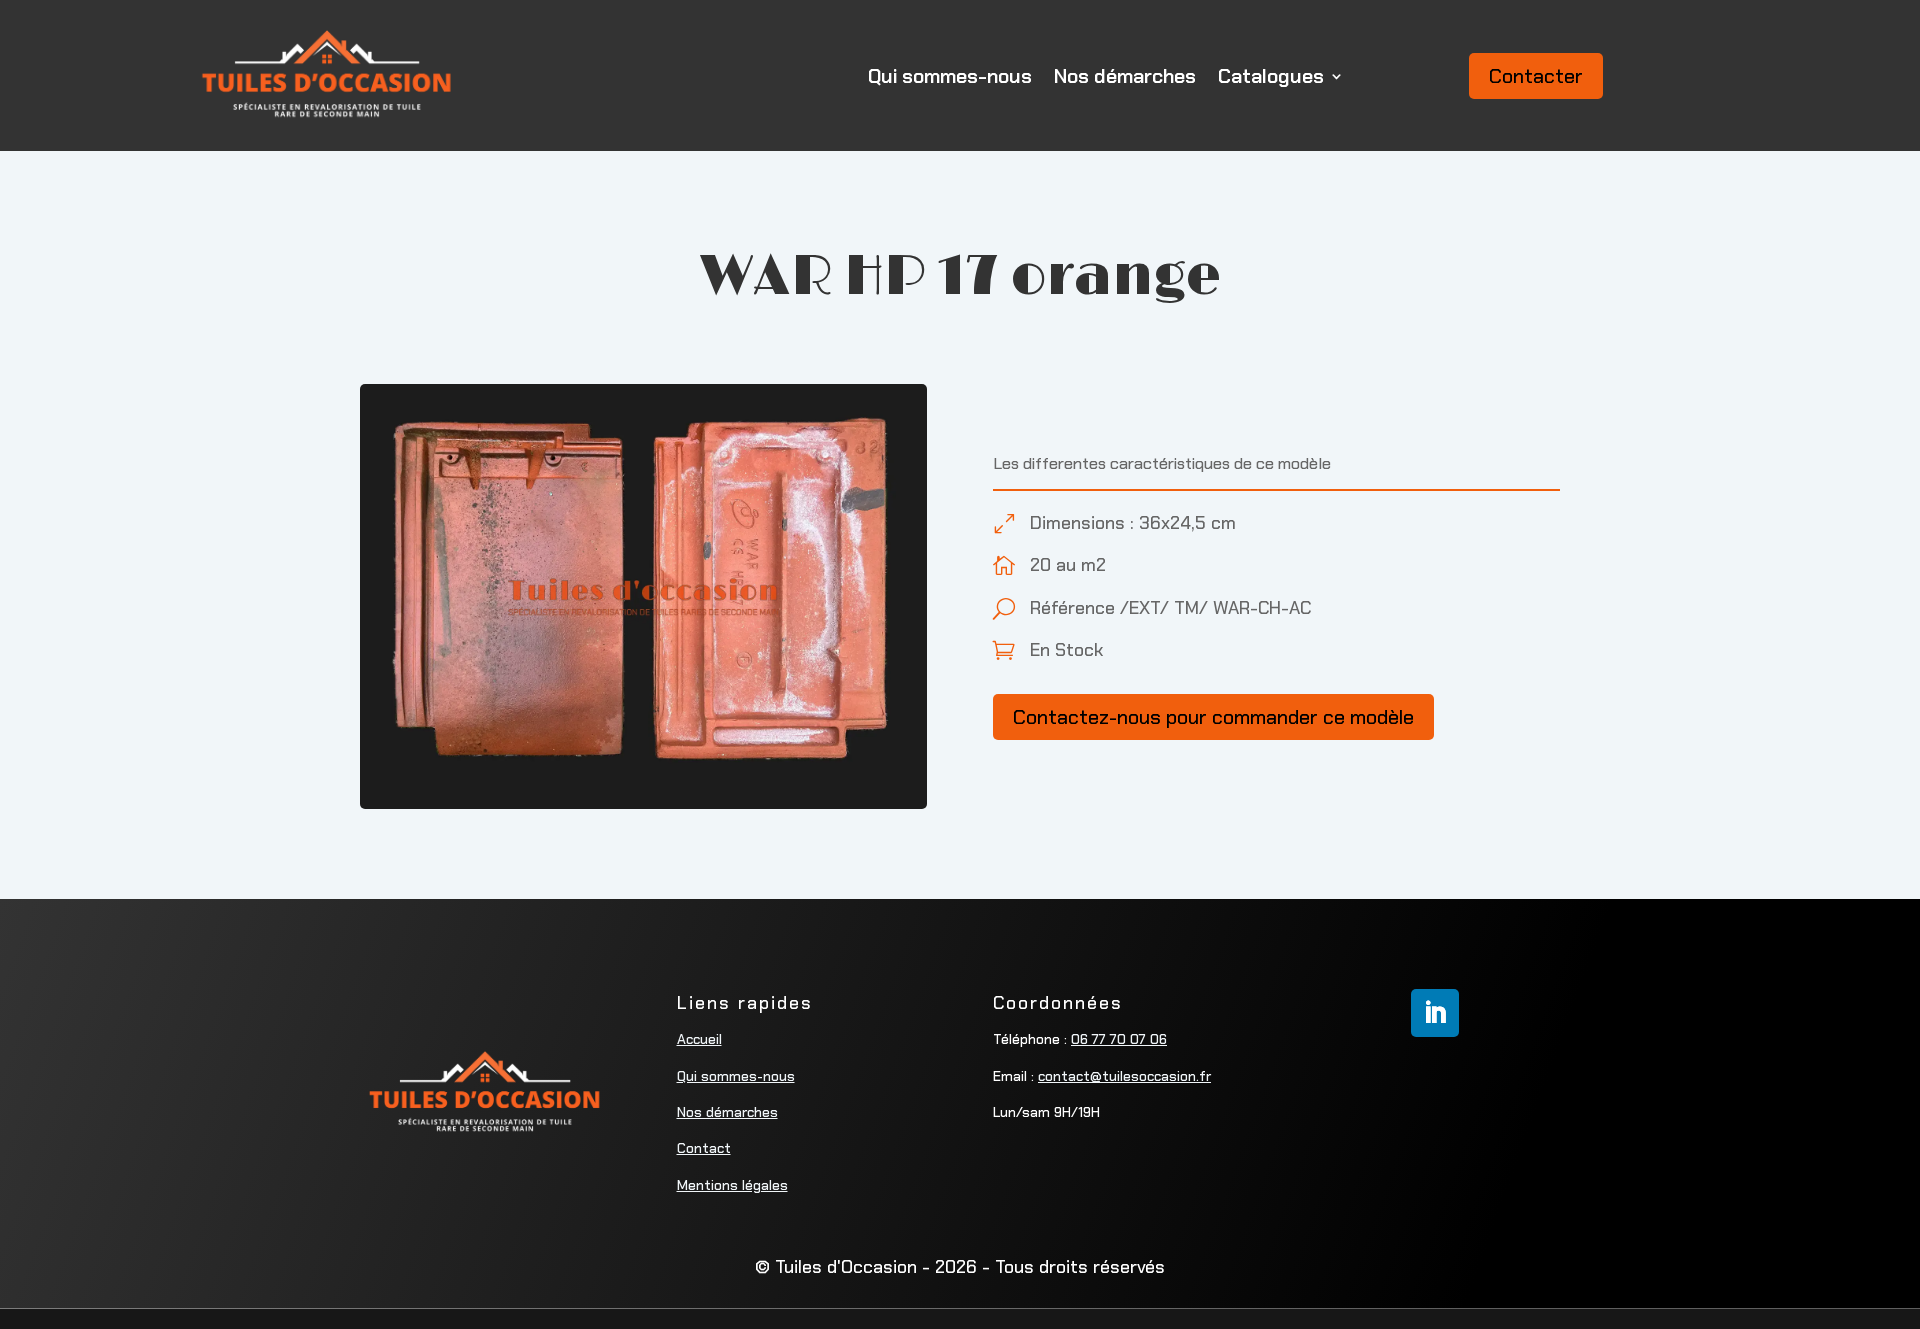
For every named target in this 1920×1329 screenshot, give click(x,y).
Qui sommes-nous (950, 76)
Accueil (699, 1039)
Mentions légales (732, 1185)
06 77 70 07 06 (1119, 1039)
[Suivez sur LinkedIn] (1435, 1013)
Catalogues (1271, 76)
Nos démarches (1125, 76)
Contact (704, 1148)
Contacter (1536, 76)
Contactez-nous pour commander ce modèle (1213, 717)
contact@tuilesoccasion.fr (1124, 1076)
